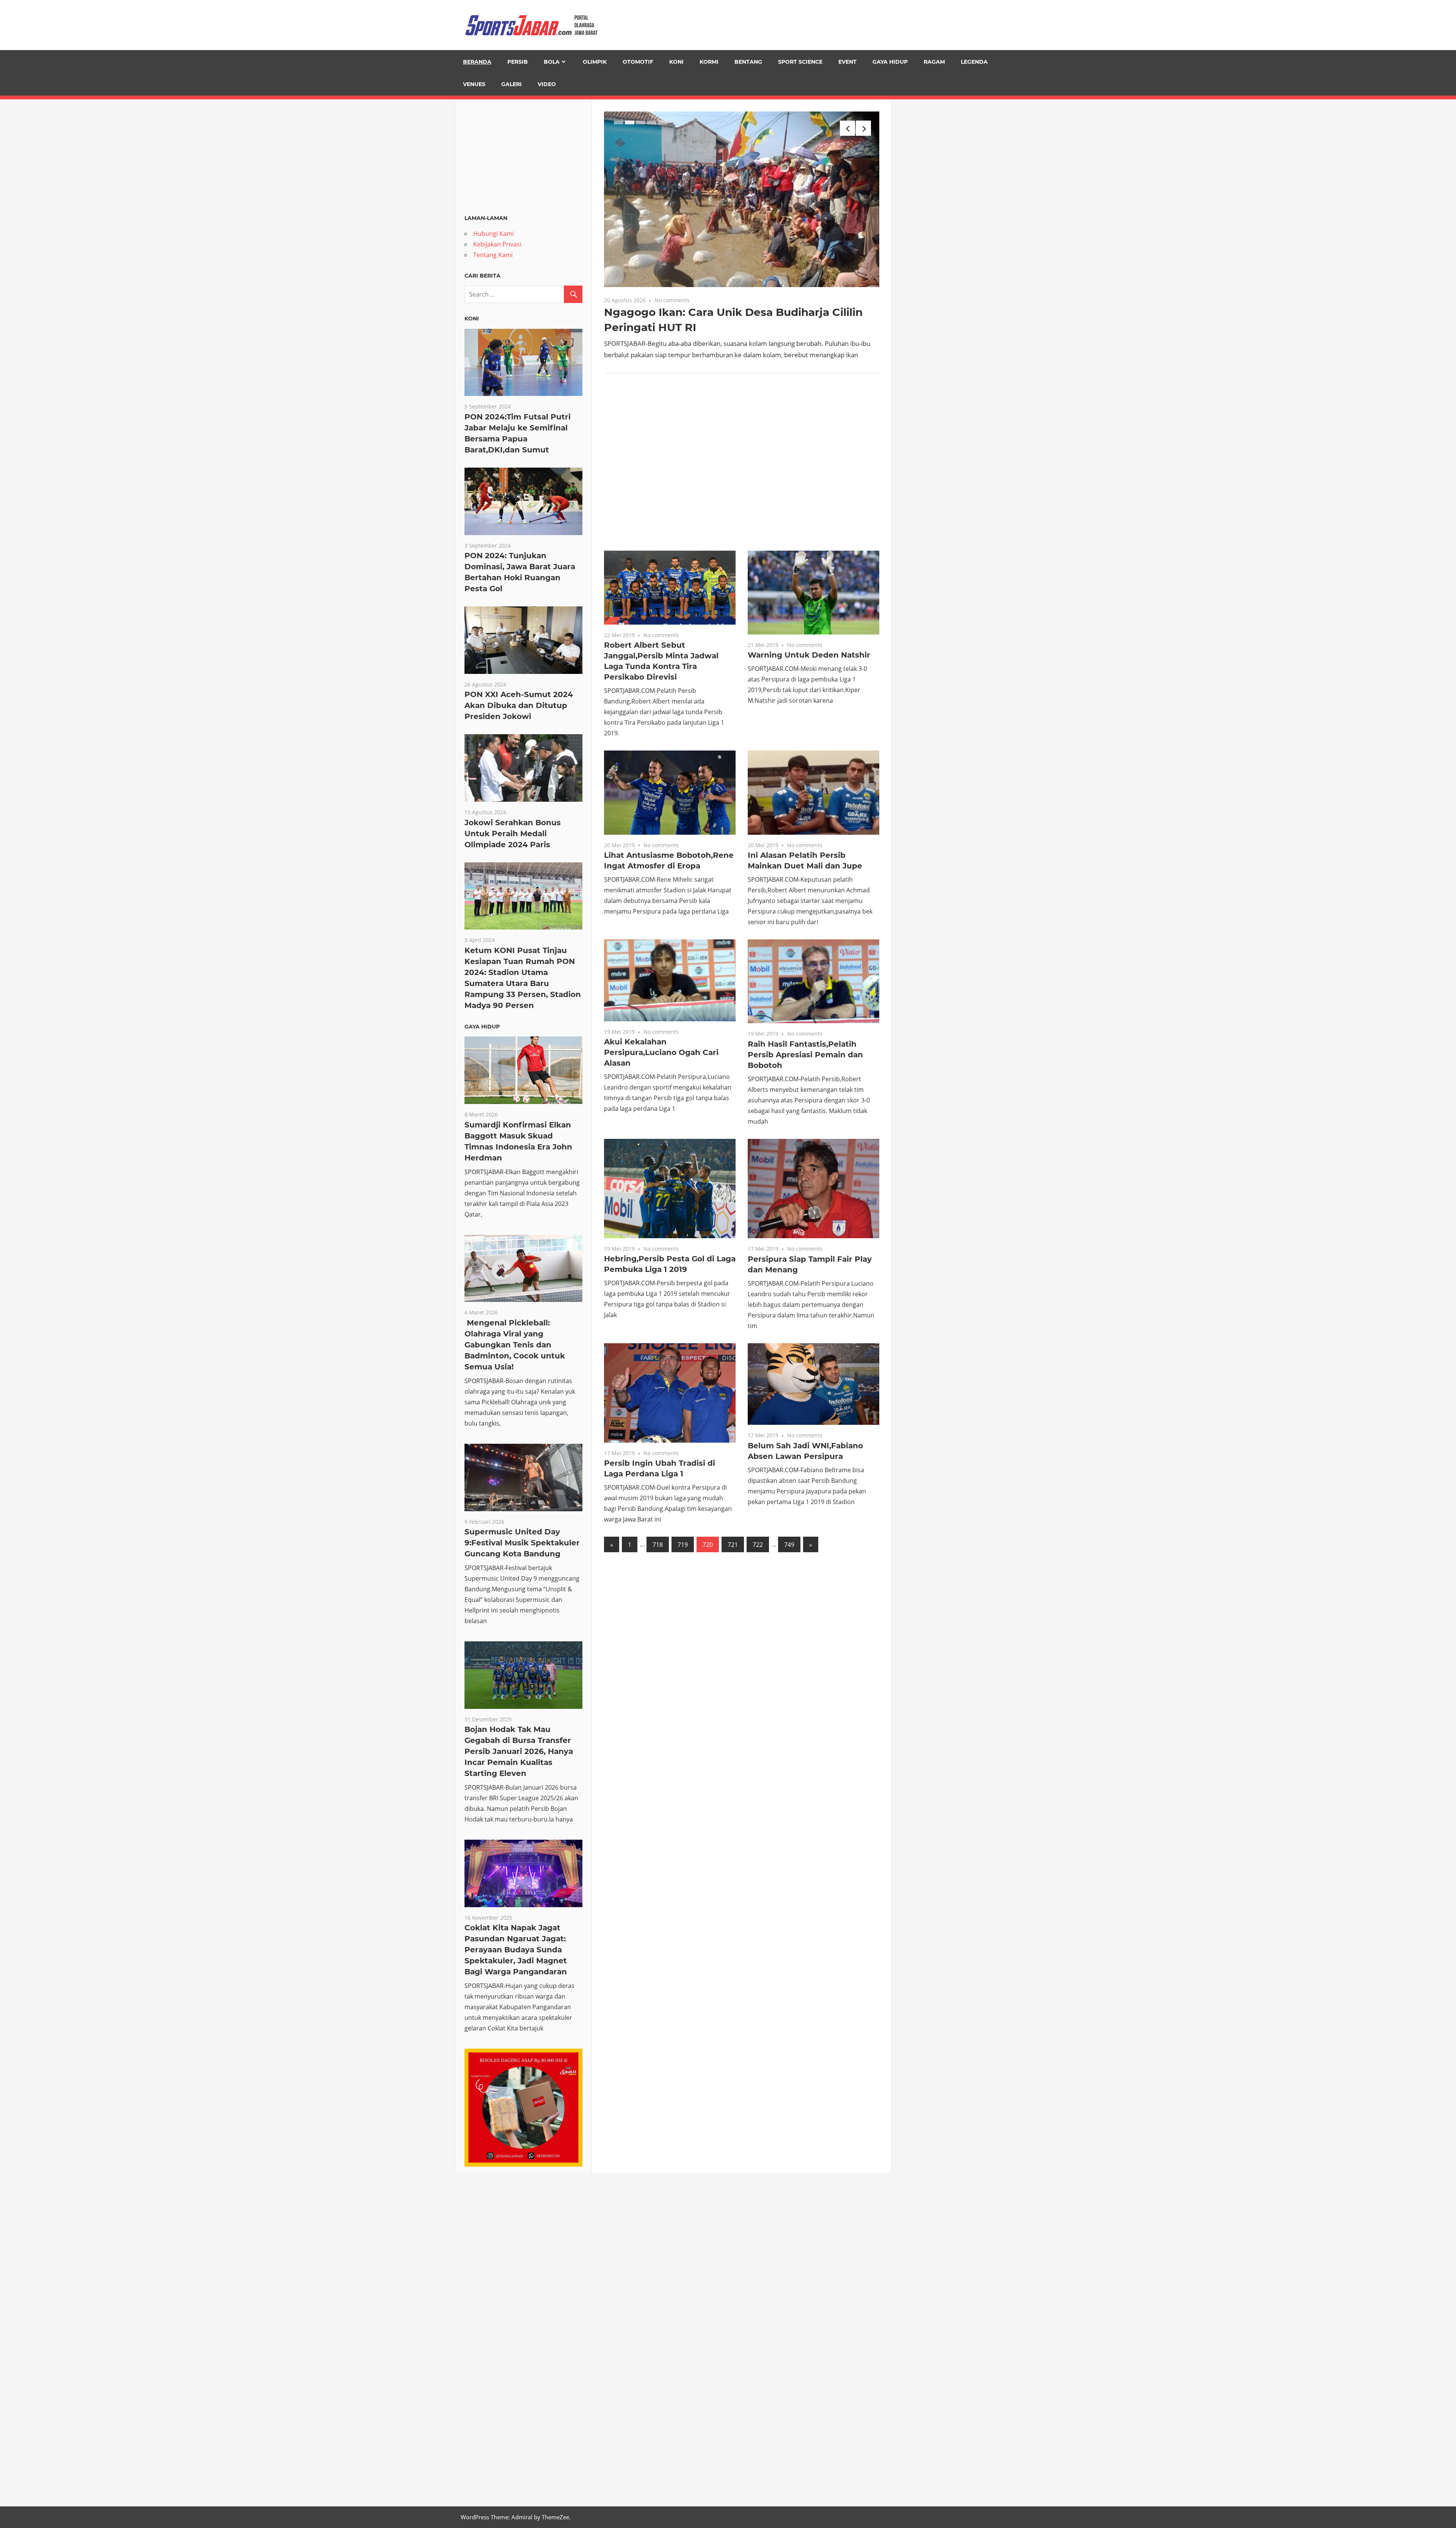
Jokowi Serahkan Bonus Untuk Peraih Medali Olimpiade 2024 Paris (513, 834)
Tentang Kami (493, 255)
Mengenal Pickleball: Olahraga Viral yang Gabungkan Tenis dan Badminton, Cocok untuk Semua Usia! (515, 1345)
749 (789, 1545)
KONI (676, 62)
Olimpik (595, 62)
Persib (518, 62)
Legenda (974, 62)
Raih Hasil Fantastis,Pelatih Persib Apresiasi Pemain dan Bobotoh (805, 1055)
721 (733, 1545)
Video (547, 84)
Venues (474, 84)
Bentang (748, 62)
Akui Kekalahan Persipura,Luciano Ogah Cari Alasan (661, 1052)
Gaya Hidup (890, 62)
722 (758, 1545)
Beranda (477, 62)
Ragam (934, 62)
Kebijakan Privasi (497, 244)
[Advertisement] (742, 468)
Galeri (511, 84)
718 (658, 1545)
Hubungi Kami (493, 234)
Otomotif (638, 62)
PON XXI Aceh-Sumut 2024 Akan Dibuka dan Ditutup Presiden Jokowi (519, 705)
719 (683, 1545)
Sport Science (800, 62)
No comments (672, 300)
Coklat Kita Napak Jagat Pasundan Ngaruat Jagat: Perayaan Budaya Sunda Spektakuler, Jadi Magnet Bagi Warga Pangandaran (516, 1950)
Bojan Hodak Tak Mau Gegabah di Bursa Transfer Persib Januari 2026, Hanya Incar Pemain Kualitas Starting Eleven (519, 1751)
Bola (552, 62)
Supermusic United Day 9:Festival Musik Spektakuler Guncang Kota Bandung (522, 1543)
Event (847, 62)
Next (863, 128)
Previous (847, 128)
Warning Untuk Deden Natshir (809, 655)
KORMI (709, 62)
